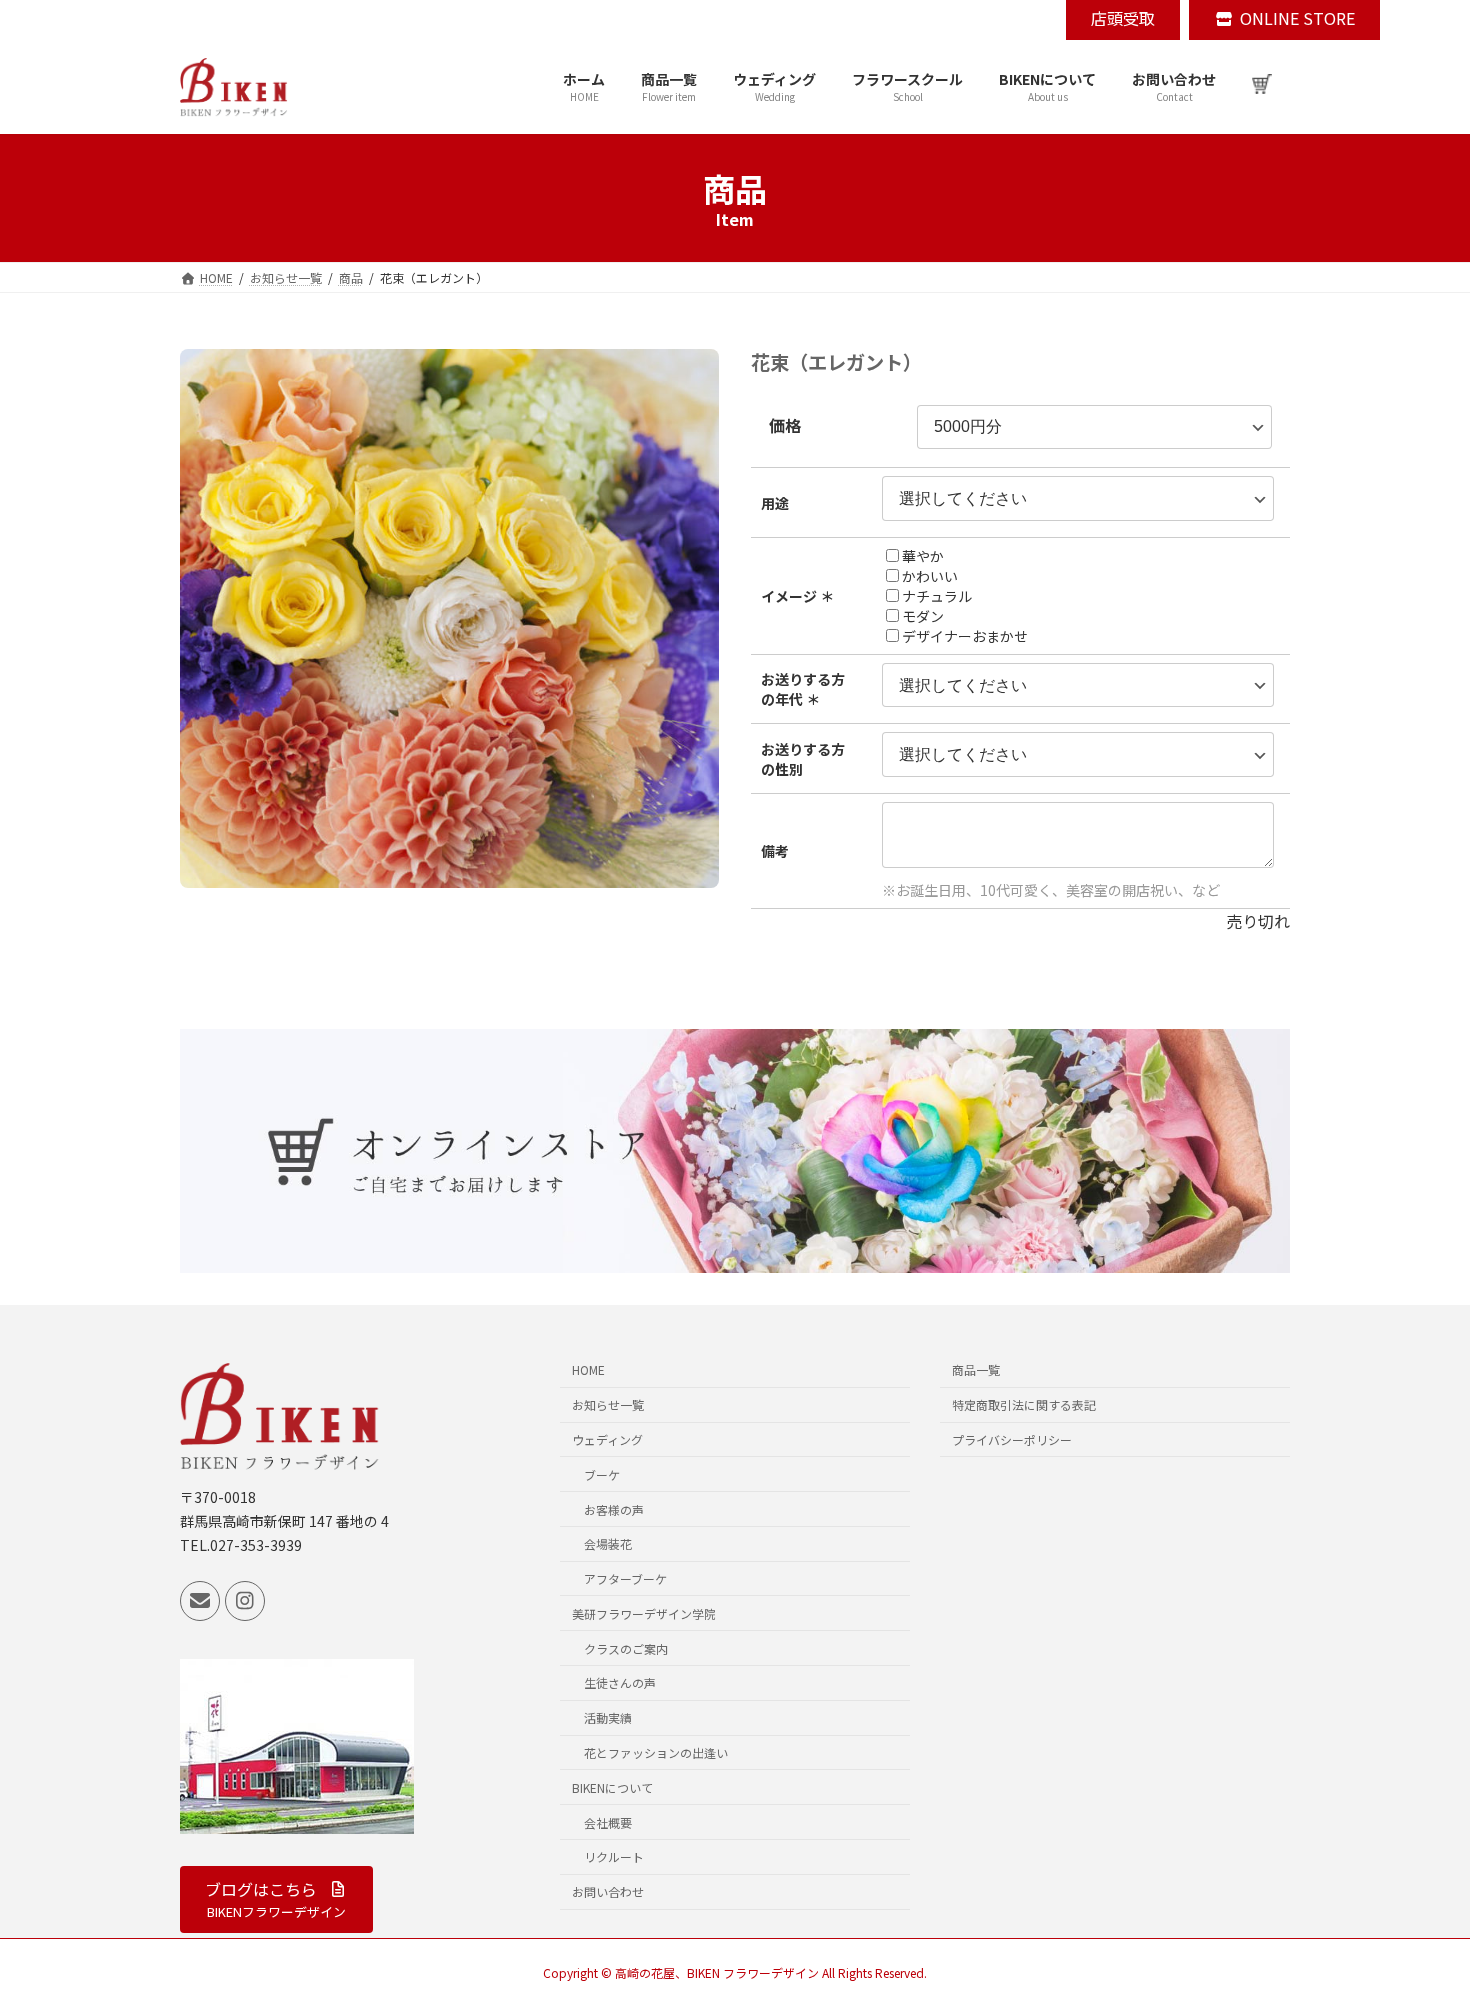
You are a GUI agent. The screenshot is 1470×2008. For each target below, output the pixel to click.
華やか (923, 556)
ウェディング (607, 1439)
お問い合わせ (608, 1892)
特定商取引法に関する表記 (1024, 1405)
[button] (276, 1899)
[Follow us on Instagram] (245, 1601)
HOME (588, 1370)
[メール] (200, 1601)
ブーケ (602, 1474)
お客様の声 (614, 1509)
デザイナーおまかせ (965, 636)
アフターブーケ (625, 1578)
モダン (923, 616)
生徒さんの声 (620, 1683)
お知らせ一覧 (608, 1405)
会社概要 (608, 1822)
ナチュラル (937, 596)
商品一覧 (976, 1370)
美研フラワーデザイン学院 (644, 1613)
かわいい (930, 576)
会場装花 (608, 1544)
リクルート (614, 1857)
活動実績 (608, 1718)
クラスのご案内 (626, 1648)
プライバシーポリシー (1012, 1439)
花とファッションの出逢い (656, 1752)
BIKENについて (612, 1787)
